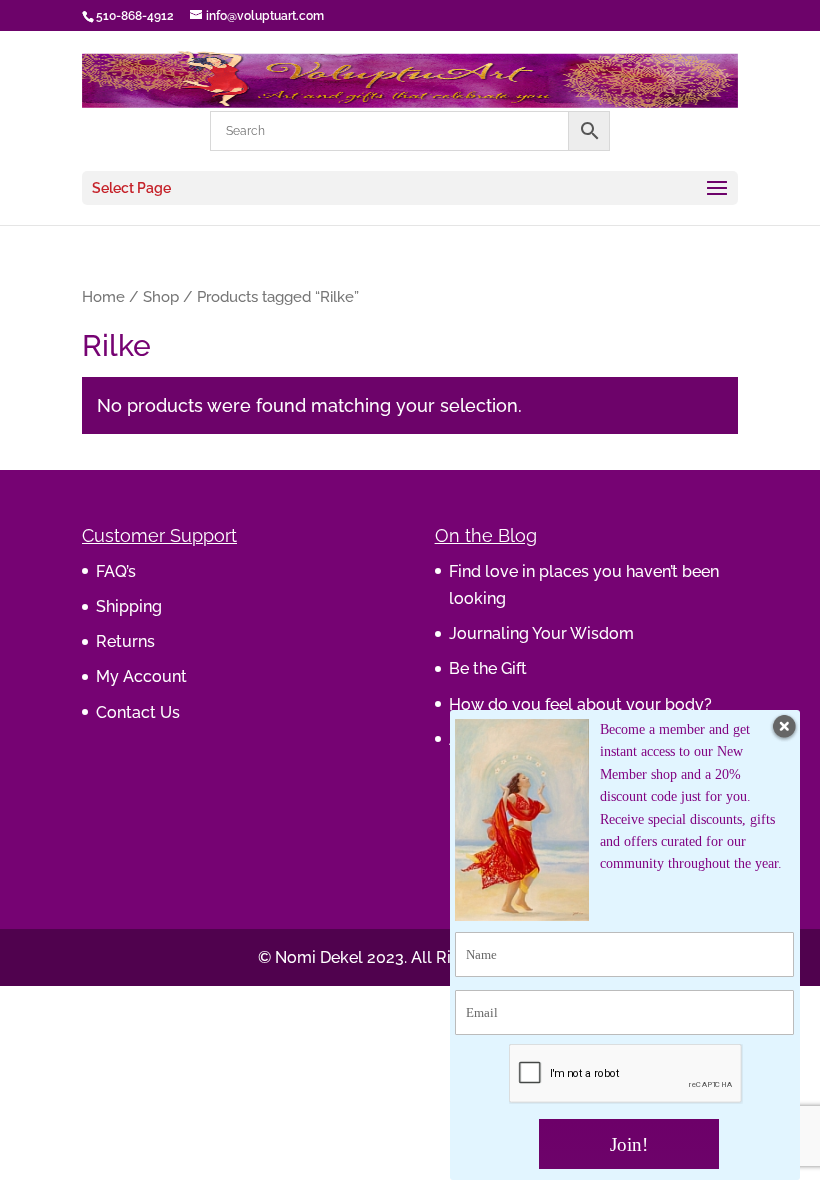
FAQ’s (116, 571)
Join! (629, 1144)
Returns (125, 641)
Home (103, 296)
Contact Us (138, 712)
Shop (161, 296)
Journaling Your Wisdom (541, 633)
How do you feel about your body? (580, 704)
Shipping (129, 606)
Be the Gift (488, 668)
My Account (141, 676)
